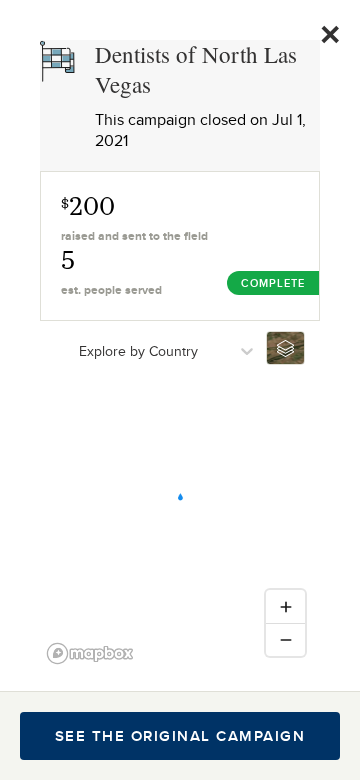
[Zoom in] (285, 606)
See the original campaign (180, 736)
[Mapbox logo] (90, 653)
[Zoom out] (285, 639)
